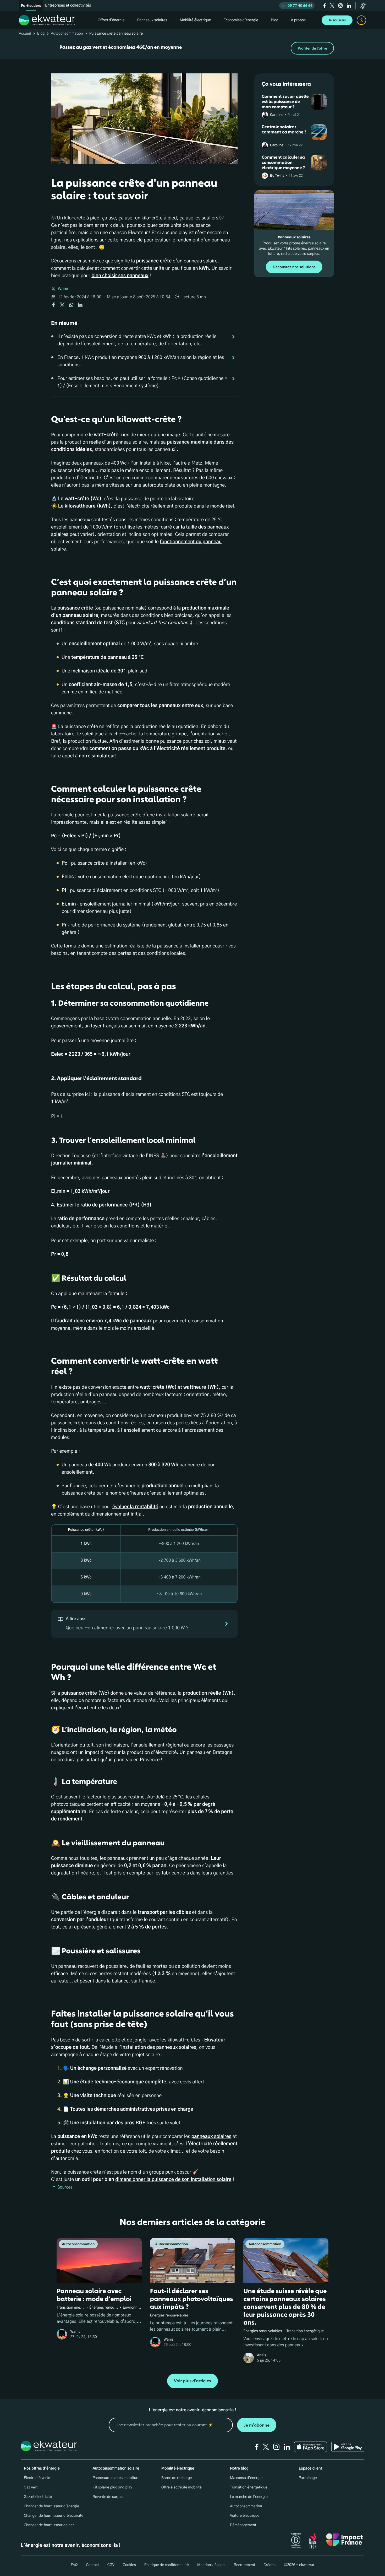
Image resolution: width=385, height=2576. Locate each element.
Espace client (310, 2469)
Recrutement (244, 2565)
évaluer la (135, 1507)
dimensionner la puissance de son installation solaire (173, 2180)
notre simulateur (97, 756)
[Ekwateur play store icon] (348, 2447)
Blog (41, 34)
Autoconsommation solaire (116, 2469)
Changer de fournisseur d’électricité (54, 2516)
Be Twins (277, 176)
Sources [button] (65, 2187)
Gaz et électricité (38, 2497)
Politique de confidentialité (167, 2565)
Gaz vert (31, 2487)
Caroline (277, 115)
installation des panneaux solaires (159, 2047)
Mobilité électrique (178, 2469)
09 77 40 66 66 (300, 6)
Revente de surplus (108, 2497)
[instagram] (340, 6)
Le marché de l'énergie (249, 2497)
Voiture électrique (245, 2516)
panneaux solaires (211, 2137)
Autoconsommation (67, 34)
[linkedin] (349, 6)
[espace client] (361, 20)
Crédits (269, 2565)
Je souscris (337, 20)
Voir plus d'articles (192, 2381)
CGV (111, 2565)
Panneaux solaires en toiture (116, 2478)
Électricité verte (37, 2478)
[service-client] (363, 6)
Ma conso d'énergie (246, 2478)
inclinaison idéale (90, 671)
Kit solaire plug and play (112, 2487)
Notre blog (239, 2469)
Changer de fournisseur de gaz (49, 2525)
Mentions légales (211, 2565)
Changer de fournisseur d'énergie (51, 2506)
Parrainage (308, 2478)
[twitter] (332, 6)
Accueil (25, 34)
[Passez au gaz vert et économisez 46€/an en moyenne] (192, 48)
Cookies (129, 2565)
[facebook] (325, 6)
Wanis (64, 289)
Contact (92, 2565)
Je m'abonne (257, 2425)
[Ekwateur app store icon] (311, 2447)
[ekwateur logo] (47, 20)
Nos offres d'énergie (42, 2469)
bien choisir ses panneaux (120, 276)
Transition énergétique (249, 2487)
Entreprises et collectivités (68, 6)
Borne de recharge (177, 2478)
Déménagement (243, 2525)
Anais (262, 2355)
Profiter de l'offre (312, 48)
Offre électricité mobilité (181, 2487)
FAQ (74, 2565)
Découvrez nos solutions (294, 267)
